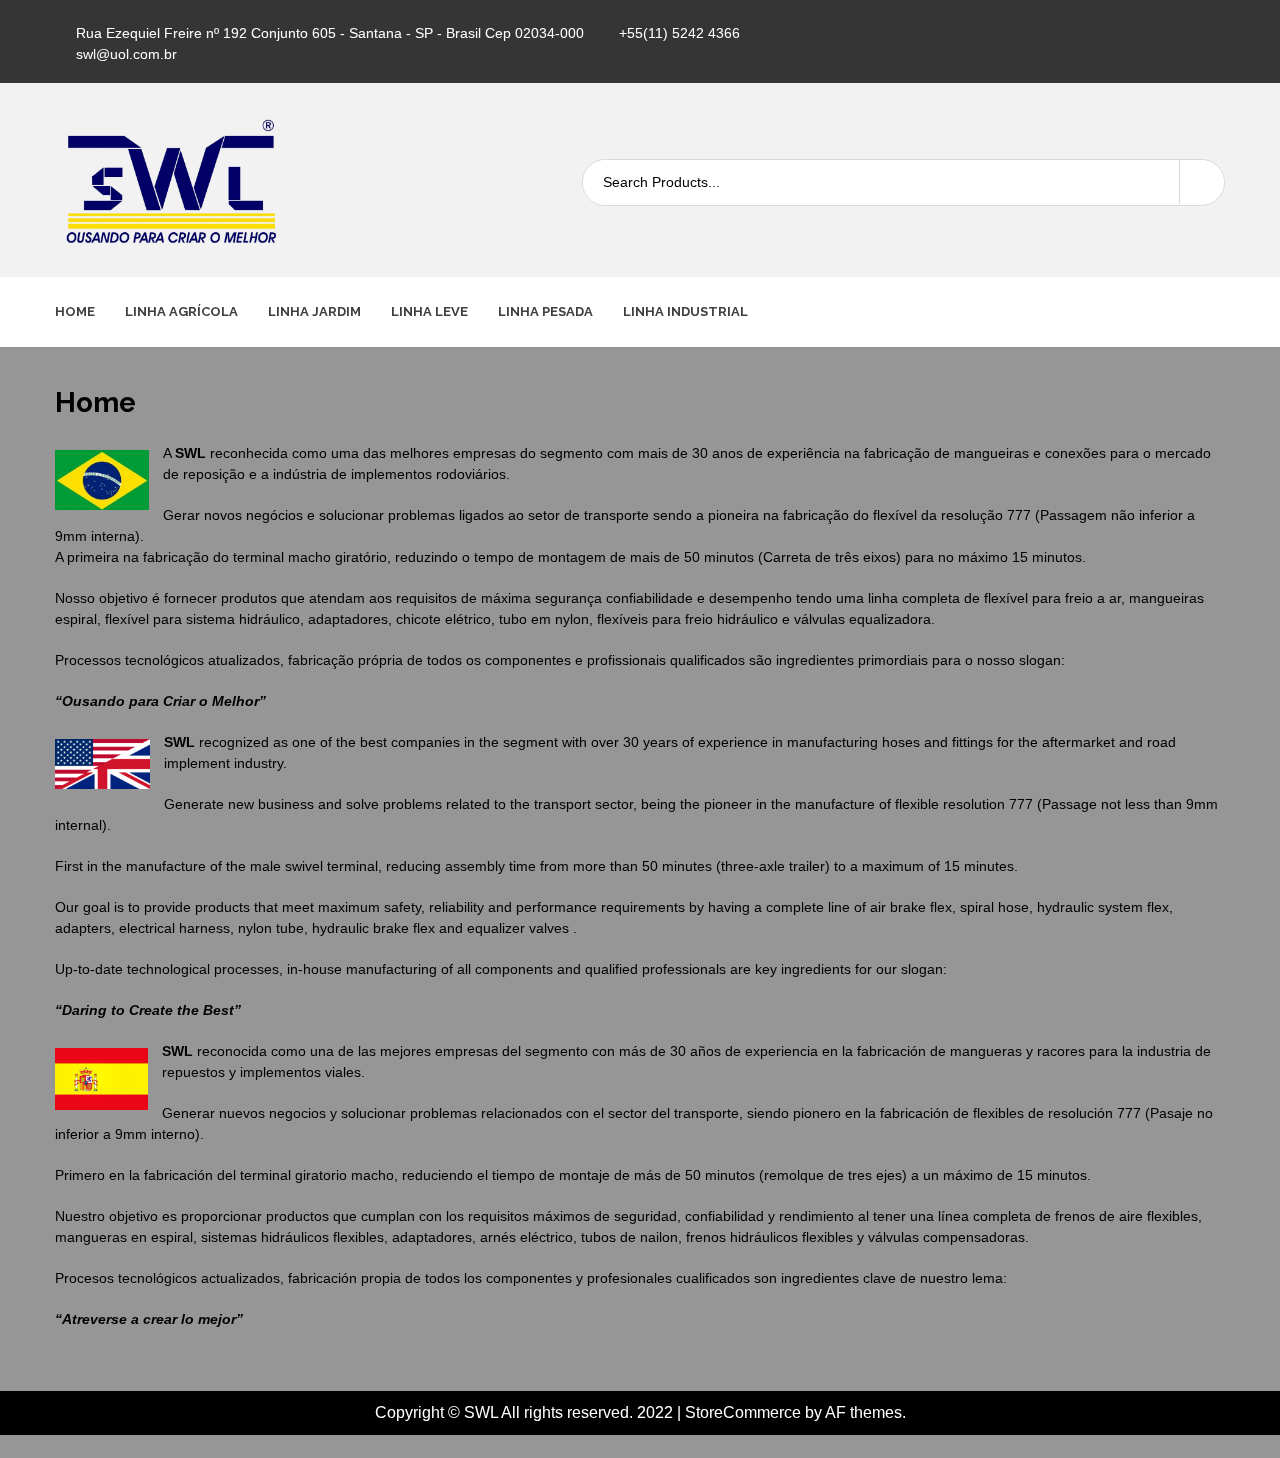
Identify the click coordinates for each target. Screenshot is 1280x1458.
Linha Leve (429, 311)
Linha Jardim (314, 311)
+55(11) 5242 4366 (679, 33)
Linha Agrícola (181, 311)
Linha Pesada (545, 311)
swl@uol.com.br (126, 54)
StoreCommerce (743, 1412)
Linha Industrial (685, 311)
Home (75, 311)
